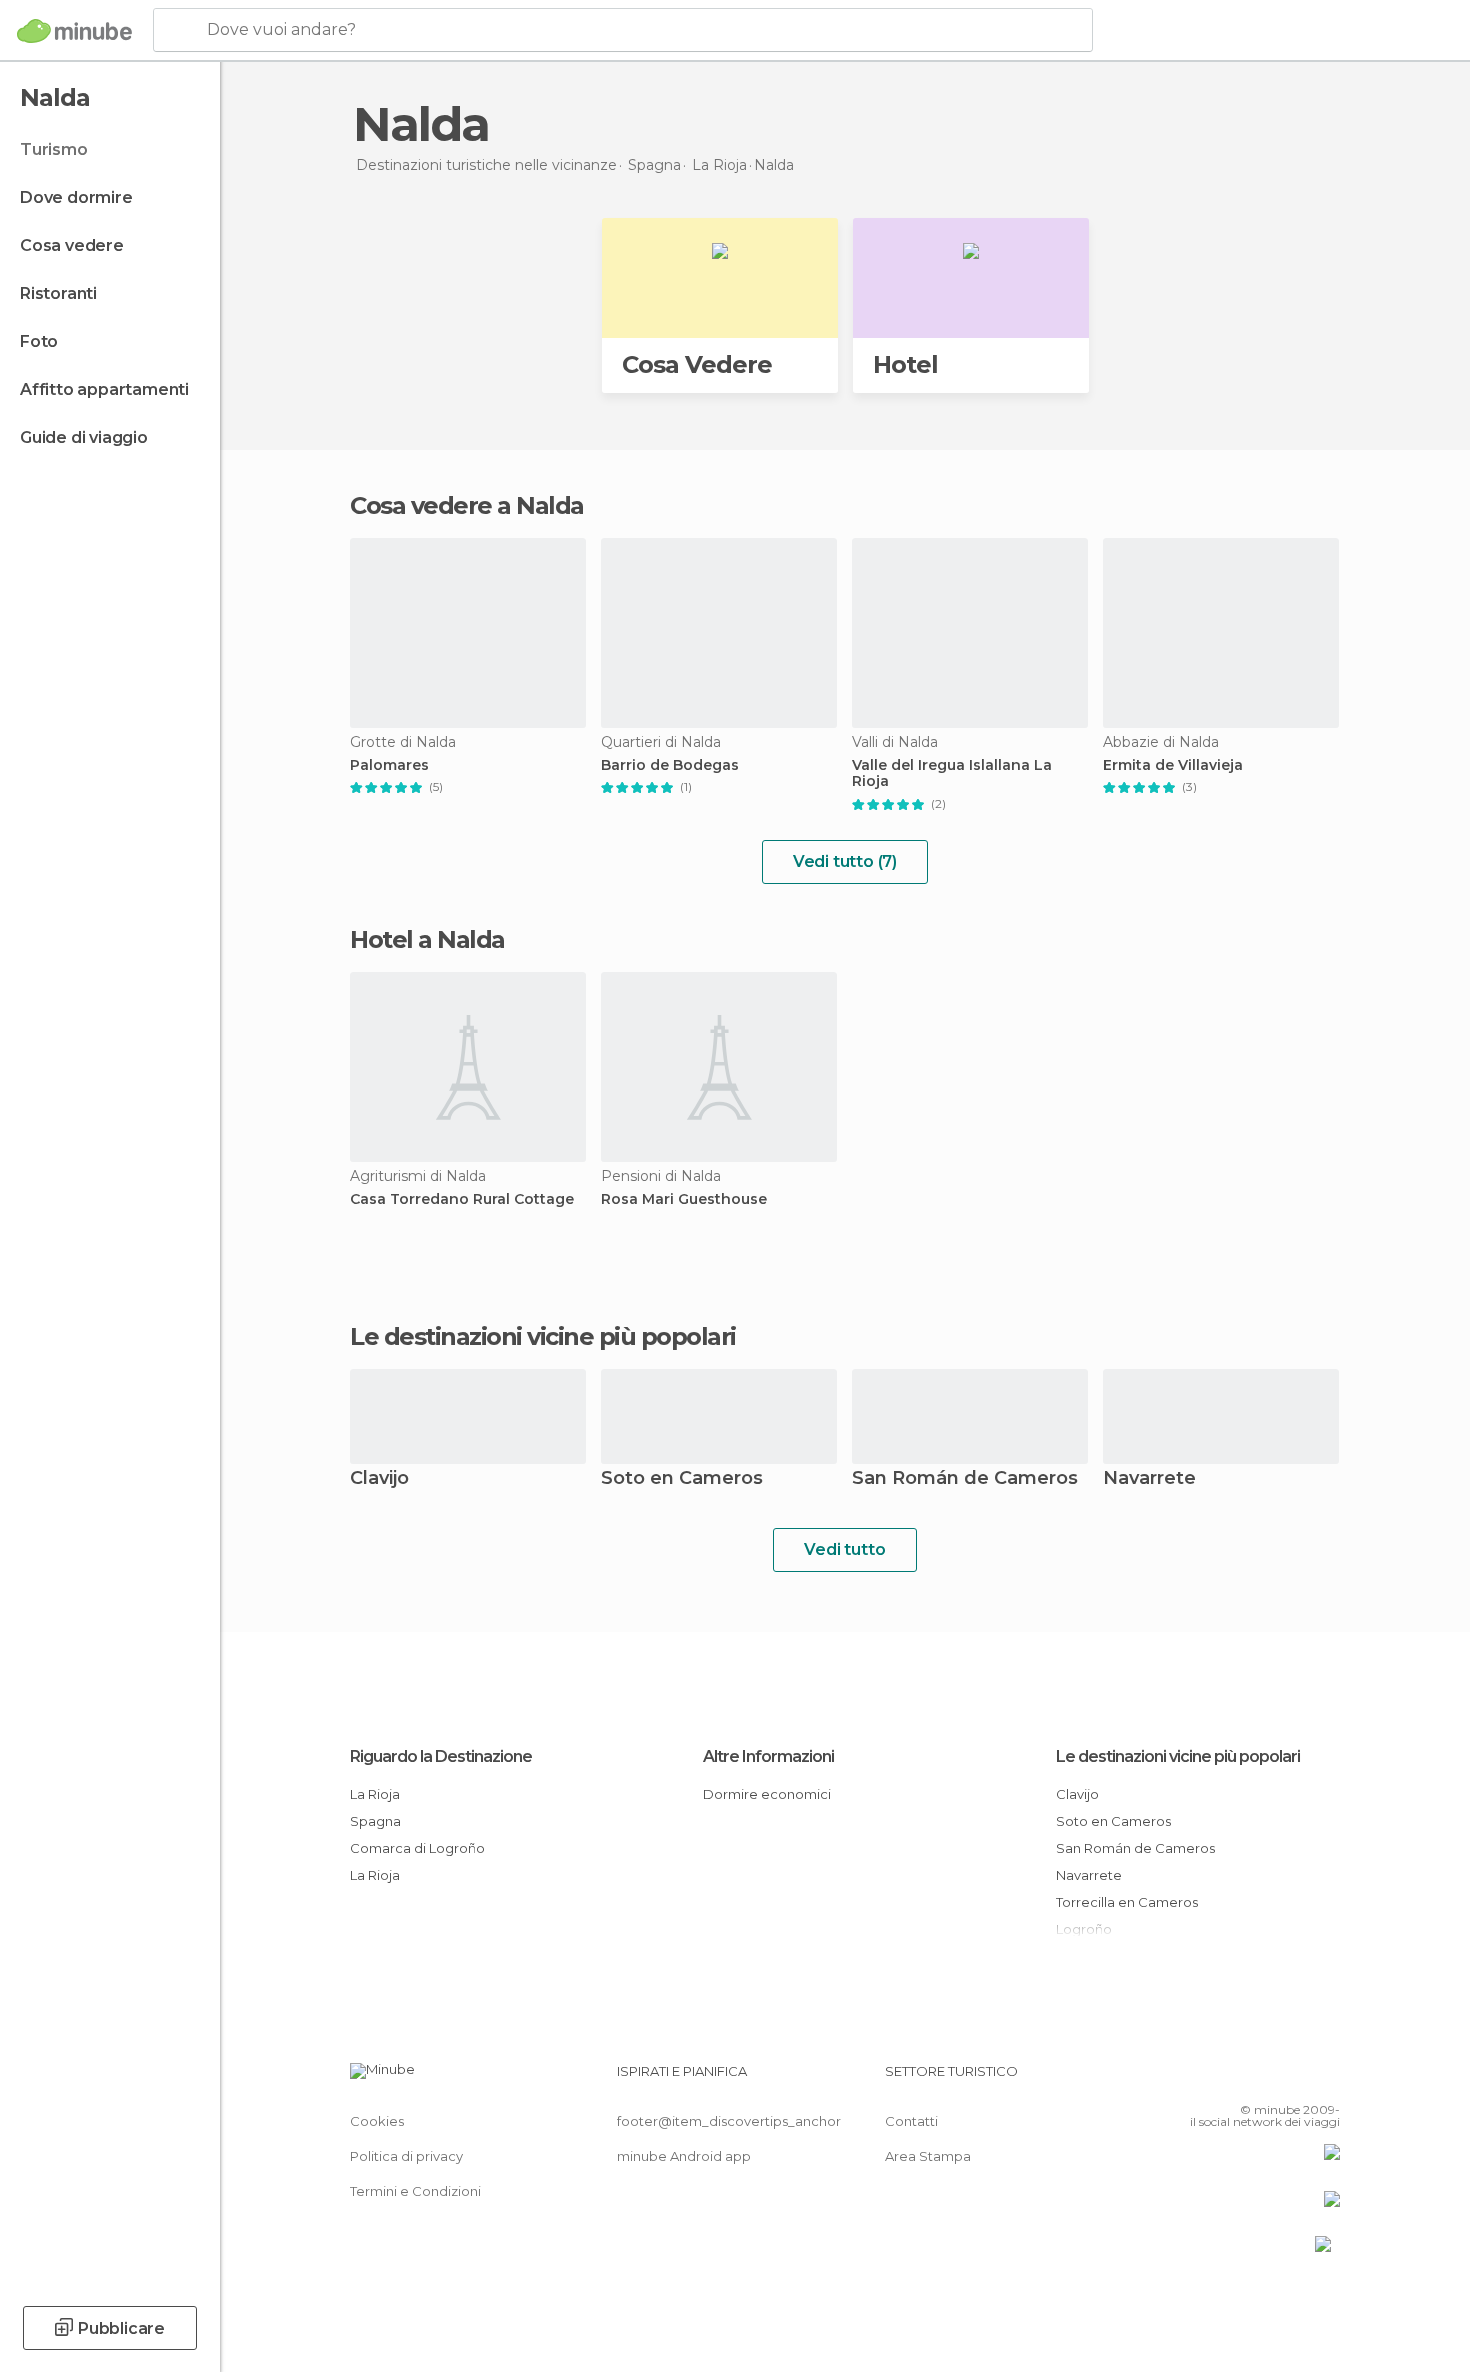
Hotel (905, 364)
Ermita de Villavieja (1173, 765)
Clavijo (379, 1479)
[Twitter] (1259, 2079)
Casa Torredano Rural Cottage (462, 1199)
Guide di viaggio (84, 437)
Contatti (911, 2121)
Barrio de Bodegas (670, 765)
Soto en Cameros (682, 1479)
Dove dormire (76, 197)
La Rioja (375, 1794)
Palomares (389, 765)
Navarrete (1149, 1479)
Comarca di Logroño (417, 1848)
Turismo (54, 149)
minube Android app (684, 2156)
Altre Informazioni (768, 1756)
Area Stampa (928, 2156)
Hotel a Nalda (427, 939)
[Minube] (74, 31)
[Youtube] (1325, 2079)
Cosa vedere (72, 245)
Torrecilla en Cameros (1127, 1902)
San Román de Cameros (965, 1479)
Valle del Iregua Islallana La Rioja (952, 774)
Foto (39, 341)
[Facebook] (1226, 2079)
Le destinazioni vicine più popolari (543, 1337)
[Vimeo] (1292, 2079)
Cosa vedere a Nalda (467, 505)
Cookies (377, 2121)
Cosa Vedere (697, 364)
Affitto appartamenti (104, 389)
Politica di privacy (406, 2156)
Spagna (375, 1821)
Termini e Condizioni (415, 2191)
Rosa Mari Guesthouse (684, 1199)
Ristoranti (58, 293)
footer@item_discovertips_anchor (729, 2121)
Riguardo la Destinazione (441, 1756)
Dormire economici (767, 1794)
